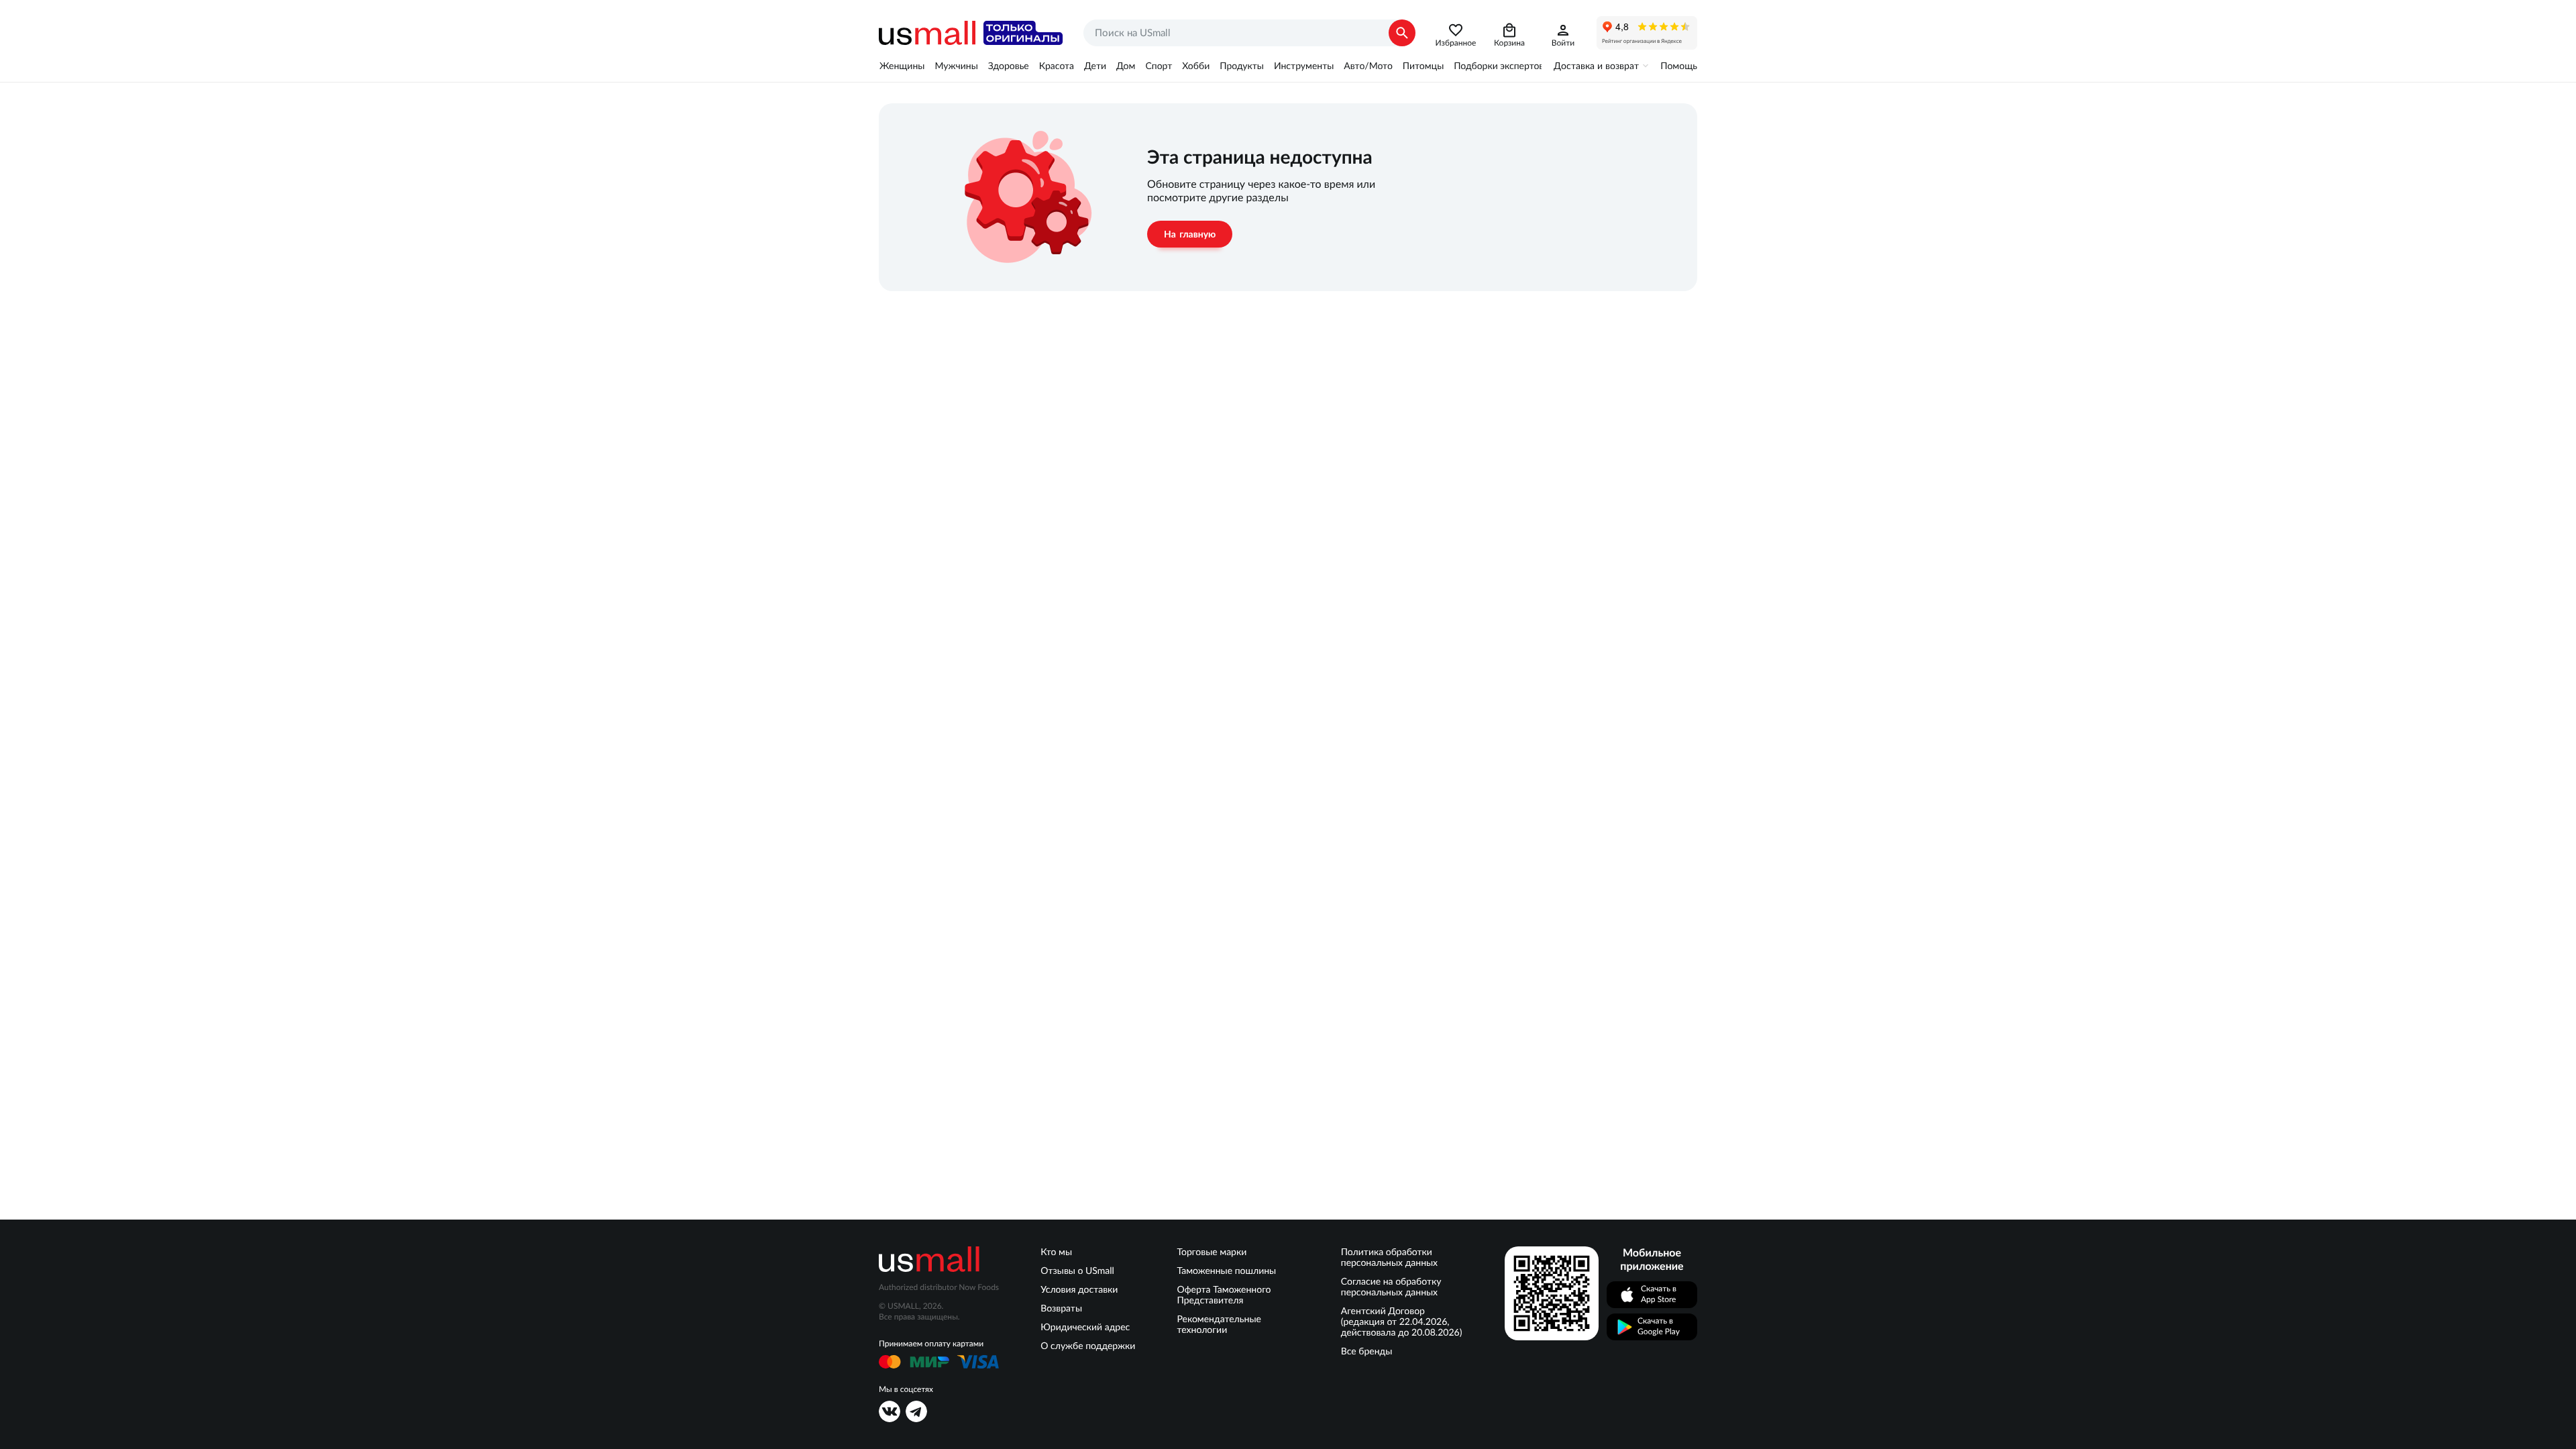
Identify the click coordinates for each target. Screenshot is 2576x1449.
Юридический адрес (1085, 1327)
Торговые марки (1212, 1252)
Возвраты (1061, 1308)
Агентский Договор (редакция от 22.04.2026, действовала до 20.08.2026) (1402, 1322)
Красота (1057, 66)
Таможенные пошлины (1227, 1271)
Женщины (902, 66)
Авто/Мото (1368, 66)
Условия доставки (1079, 1289)
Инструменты (1304, 66)
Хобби (1196, 66)
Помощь (1679, 66)
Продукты (1242, 66)
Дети (1095, 66)
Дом (1126, 66)
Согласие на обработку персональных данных (1391, 1287)
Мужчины (956, 66)
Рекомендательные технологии (1219, 1324)
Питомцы (1423, 66)
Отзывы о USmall (1077, 1271)
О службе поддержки (1088, 1346)
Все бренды (1367, 1351)
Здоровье (1009, 66)
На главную (1190, 234)
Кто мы (1056, 1252)
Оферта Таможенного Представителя (1224, 1295)
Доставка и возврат (1596, 66)
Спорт (1159, 66)
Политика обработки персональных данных (1389, 1257)
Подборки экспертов (1499, 66)
